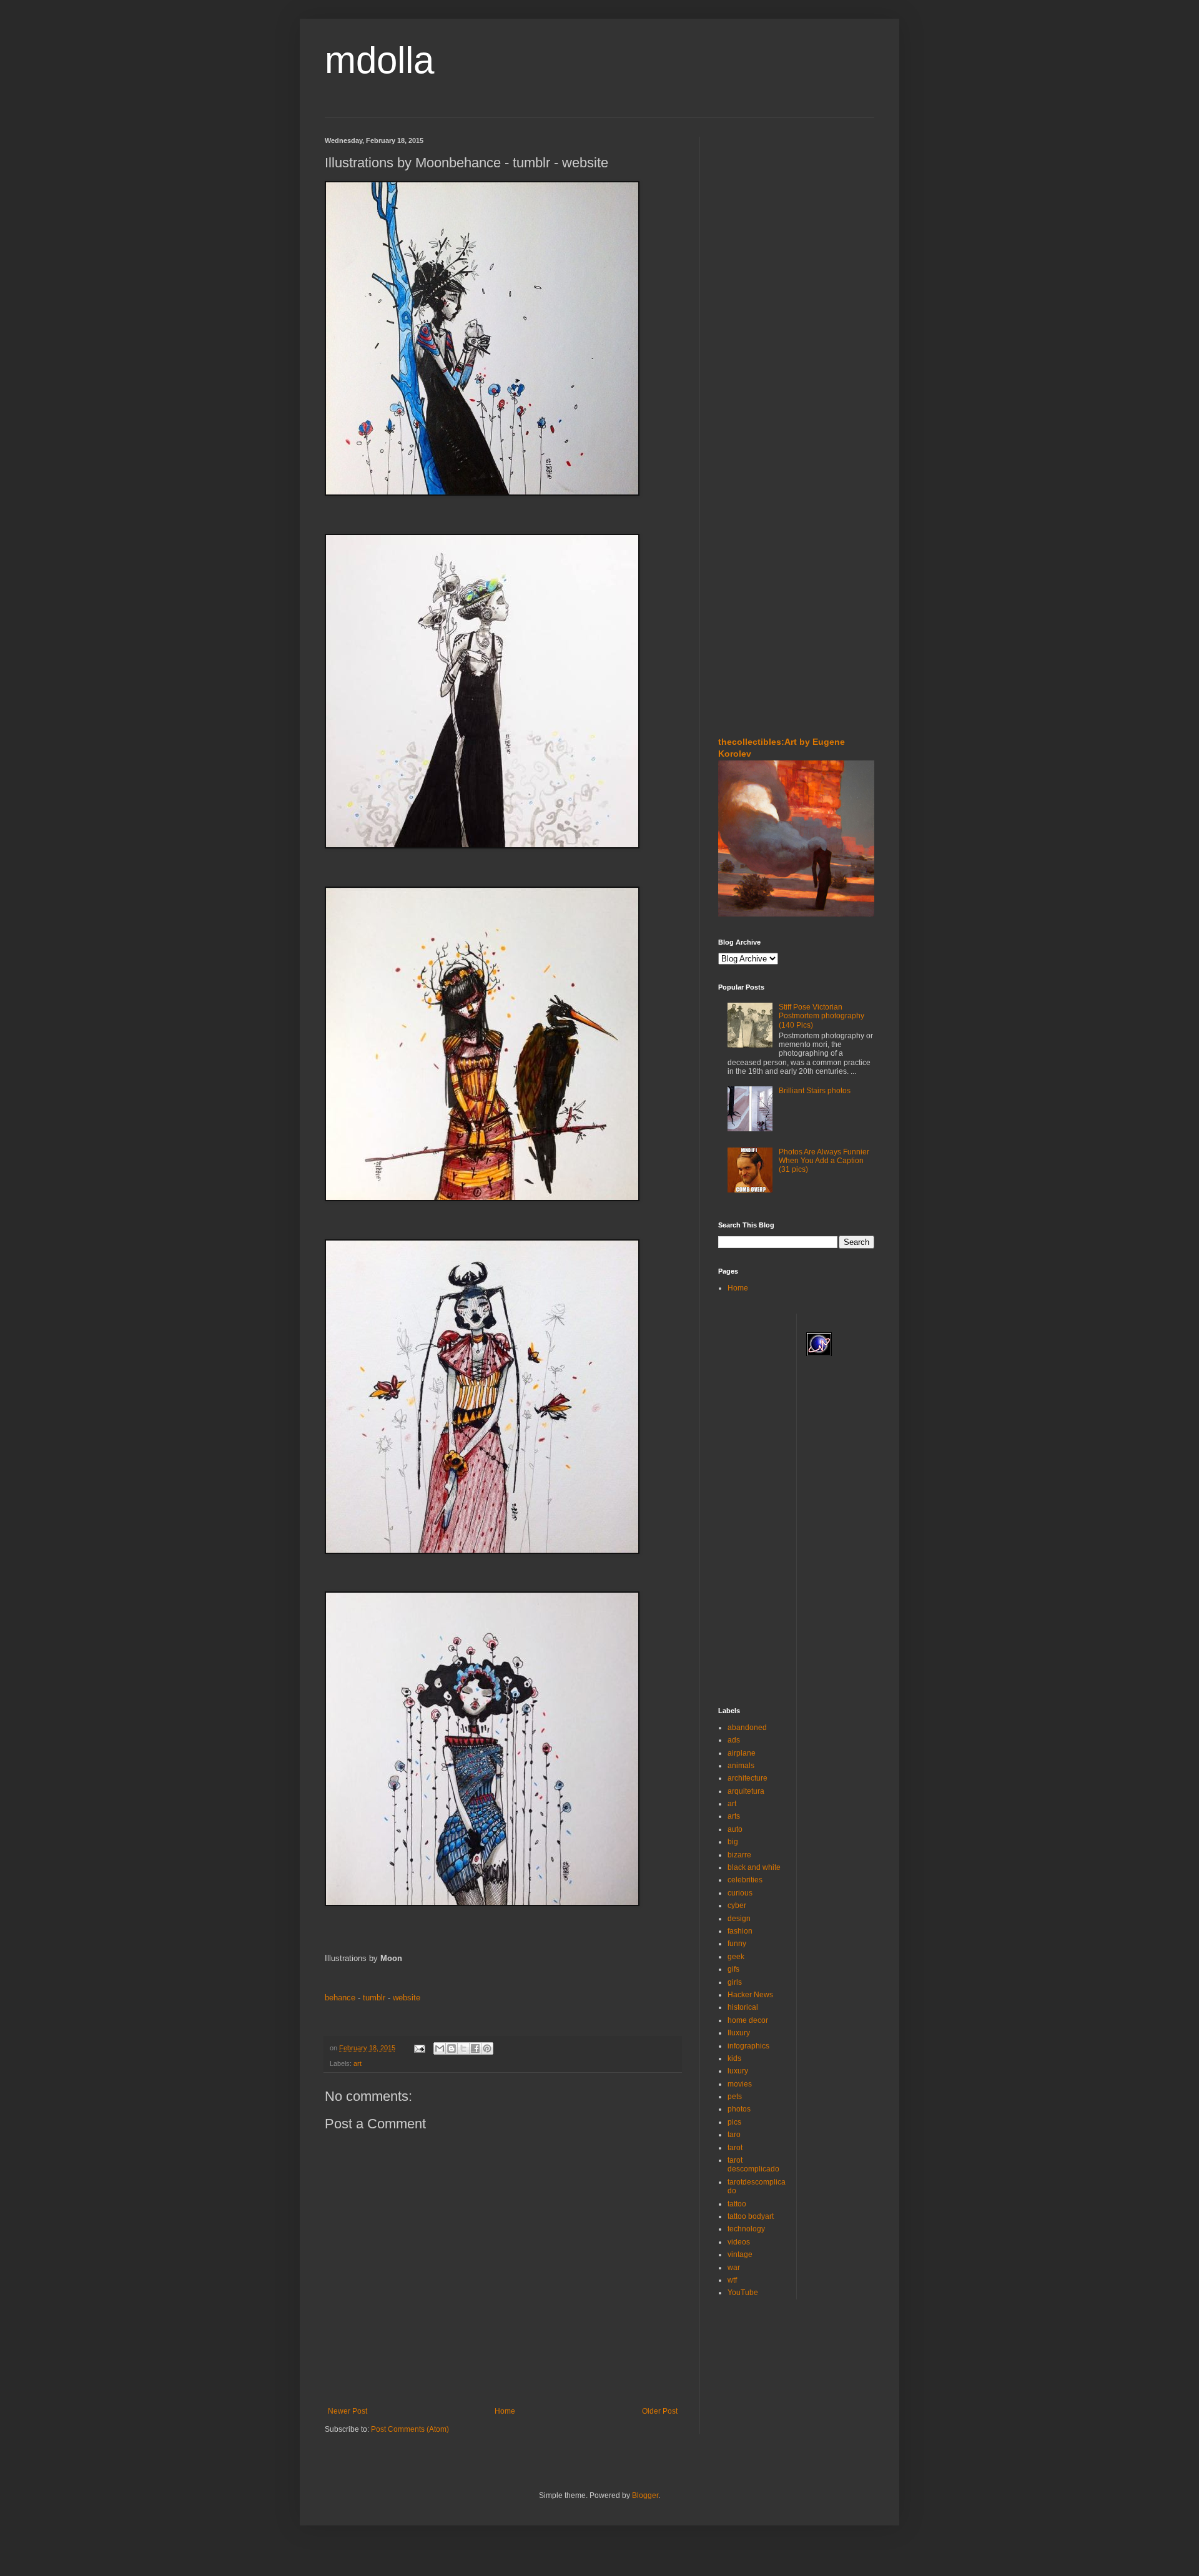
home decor (748, 2020)
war (734, 2268)
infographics (748, 2046)
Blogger (645, 2495)
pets (735, 2097)
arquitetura (746, 1791)
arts (734, 1816)
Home (505, 2411)
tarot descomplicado (753, 2165)
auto (735, 1829)
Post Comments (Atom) (410, 2429)
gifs (733, 1969)
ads (734, 1740)
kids (734, 2058)
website (407, 1998)
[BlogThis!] (451, 2048)
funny (737, 1944)
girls (735, 1982)
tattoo (737, 2204)
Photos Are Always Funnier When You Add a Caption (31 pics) (824, 1161)
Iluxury (739, 2033)
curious (740, 1893)
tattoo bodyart (751, 2216)
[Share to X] (463, 2048)
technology (746, 2229)
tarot (735, 2148)
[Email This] (440, 2048)
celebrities (745, 1880)
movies (740, 2084)
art (358, 2063)
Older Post (660, 2411)
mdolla (379, 60)
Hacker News (750, 1995)
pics (734, 2122)
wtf (732, 2280)
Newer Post (348, 2411)
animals (741, 1766)
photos (739, 2109)
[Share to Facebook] (475, 2048)
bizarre (739, 1855)
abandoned (747, 1728)
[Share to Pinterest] (487, 2048)
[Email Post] (419, 2048)
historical (743, 2007)
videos (739, 2242)
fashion (740, 1931)
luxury (738, 2071)
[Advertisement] (756, 212)
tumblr (374, 1998)
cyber (737, 1905)
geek (736, 1957)
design (739, 1919)
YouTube (743, 2293)
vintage (740, 2254)
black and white (754, 1867)
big (733, 1842)
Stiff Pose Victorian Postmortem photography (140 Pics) (822, 1016)
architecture (748, 1778)
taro (734, 2135)
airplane (742, 1753)
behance (340, 1998)
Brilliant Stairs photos (815, 1091)
